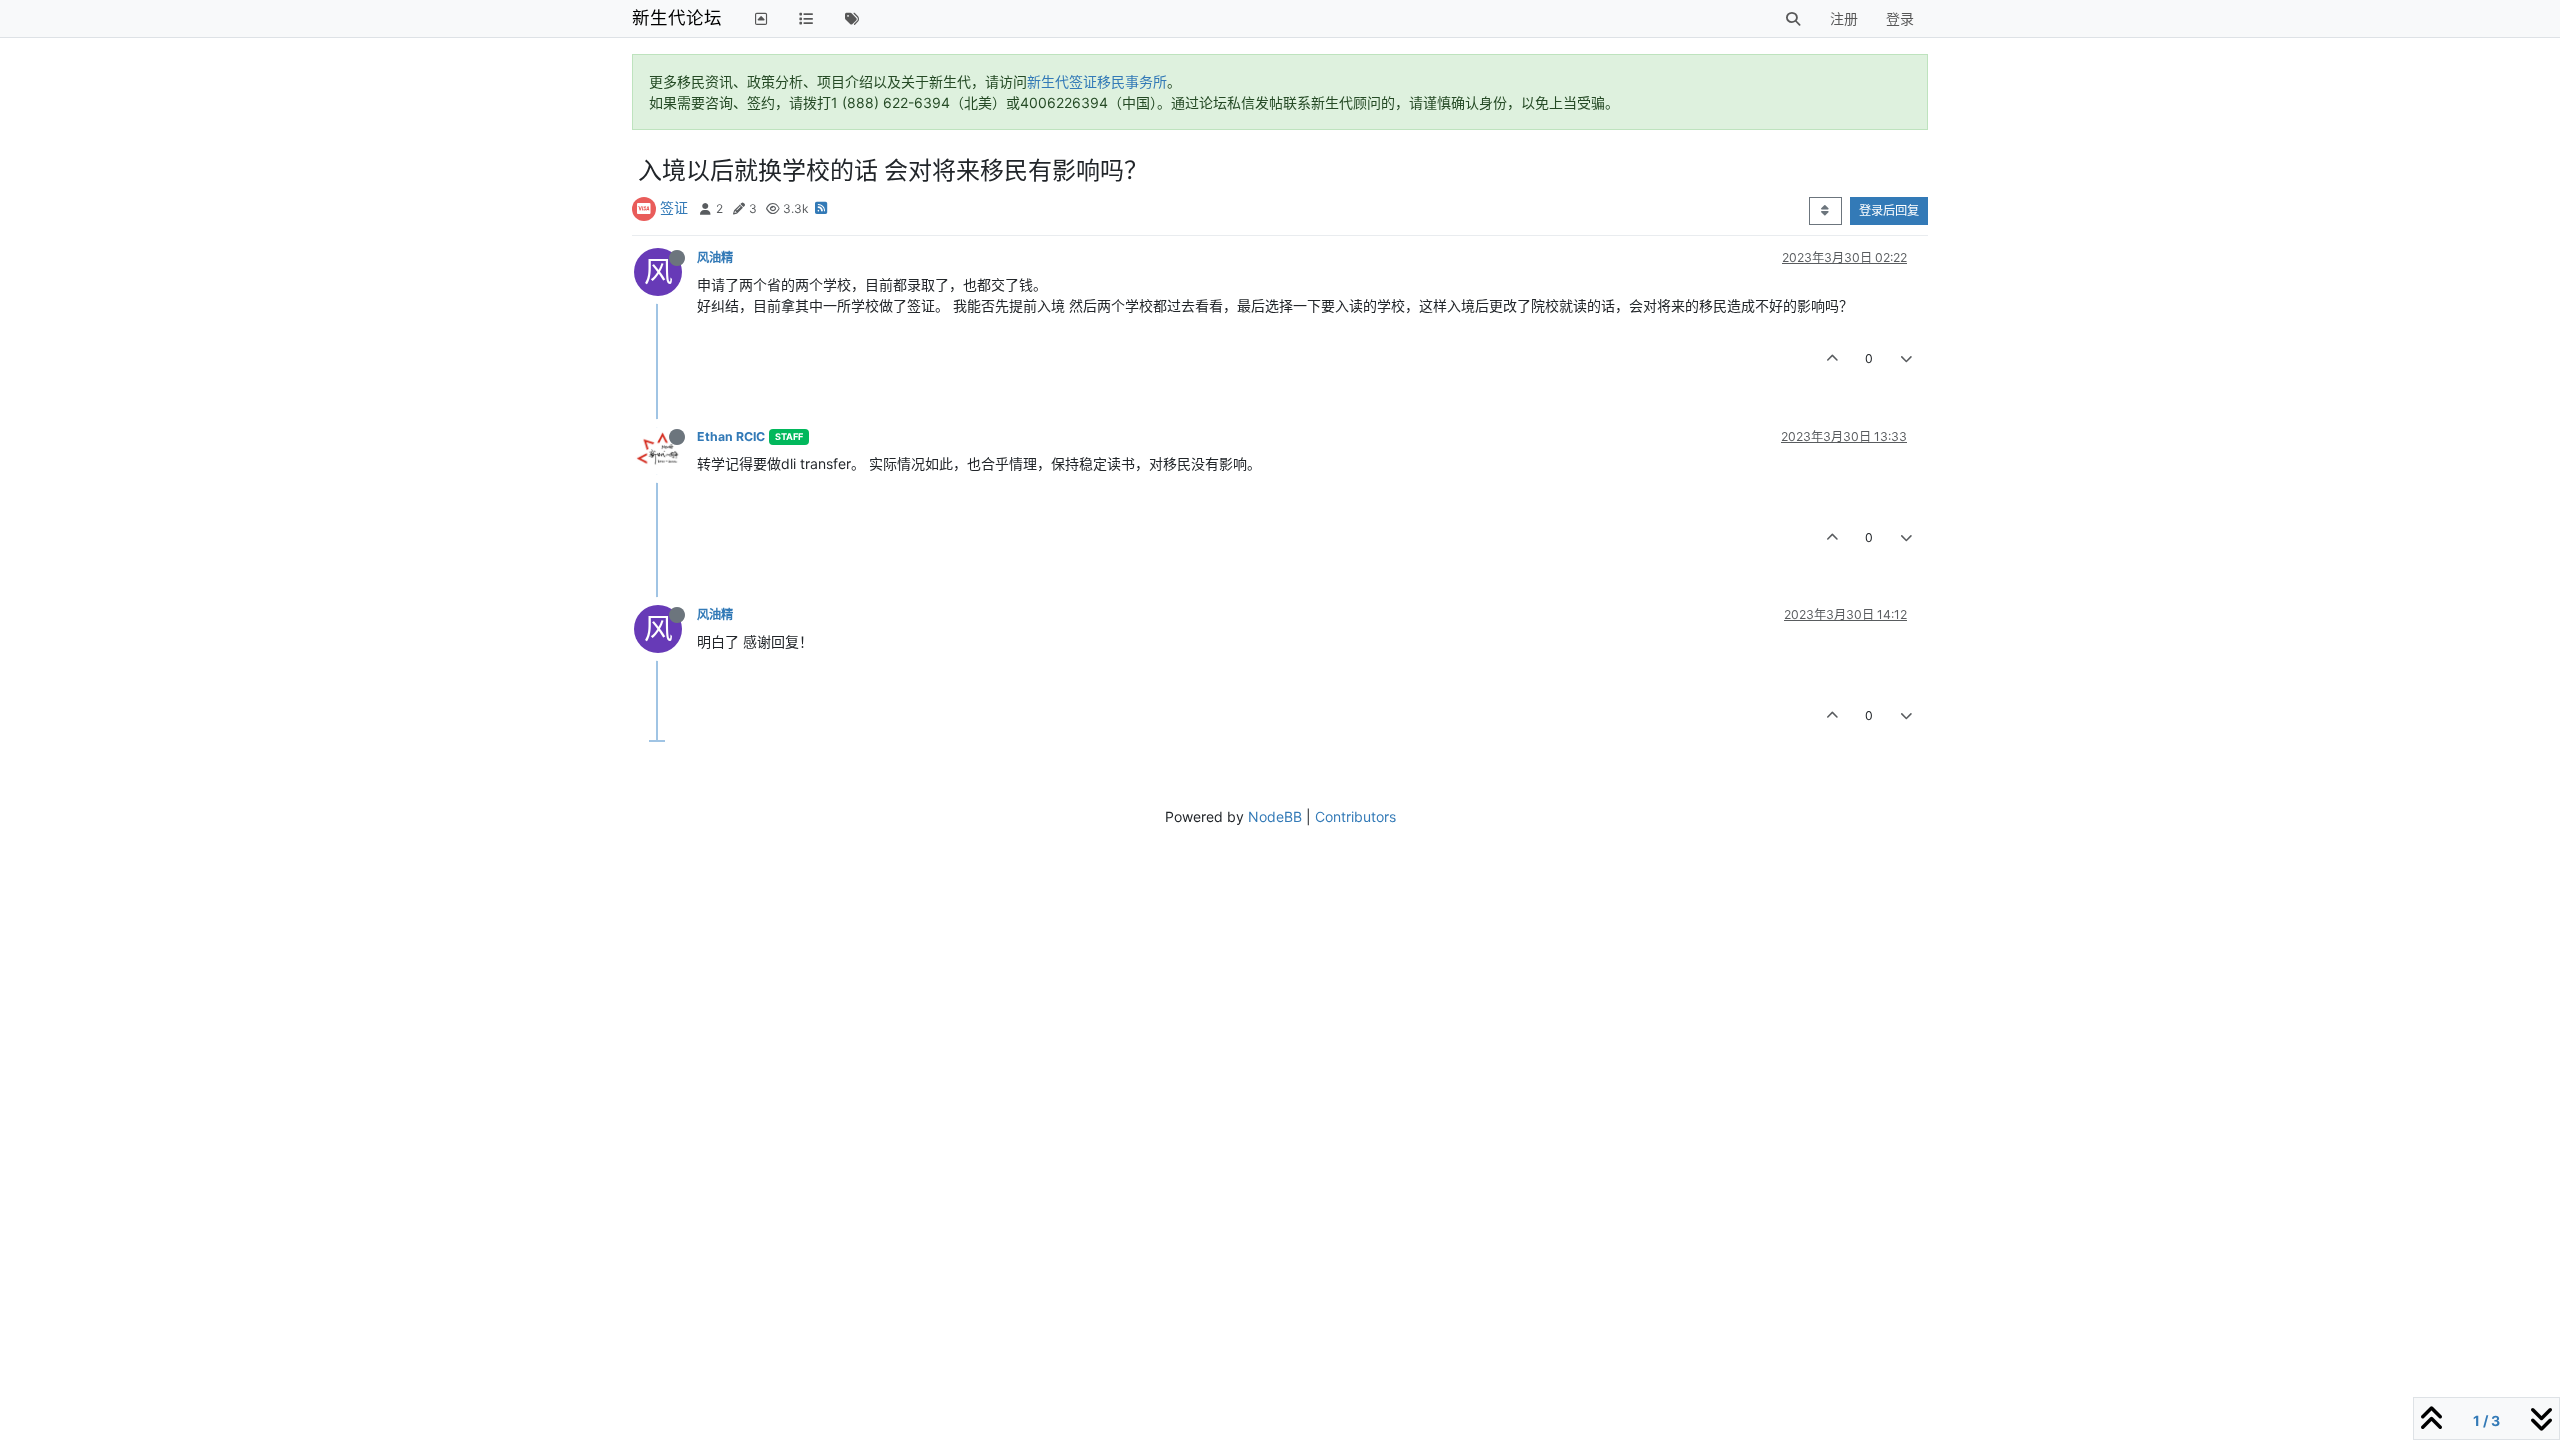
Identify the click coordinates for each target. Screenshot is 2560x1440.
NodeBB (1275, 816)
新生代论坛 (677, 17)
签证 (674, 207)
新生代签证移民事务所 (1097, 81)
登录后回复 (1889, 210)
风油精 (715, 257)
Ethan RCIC (731, 436)
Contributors (1355, 816)
